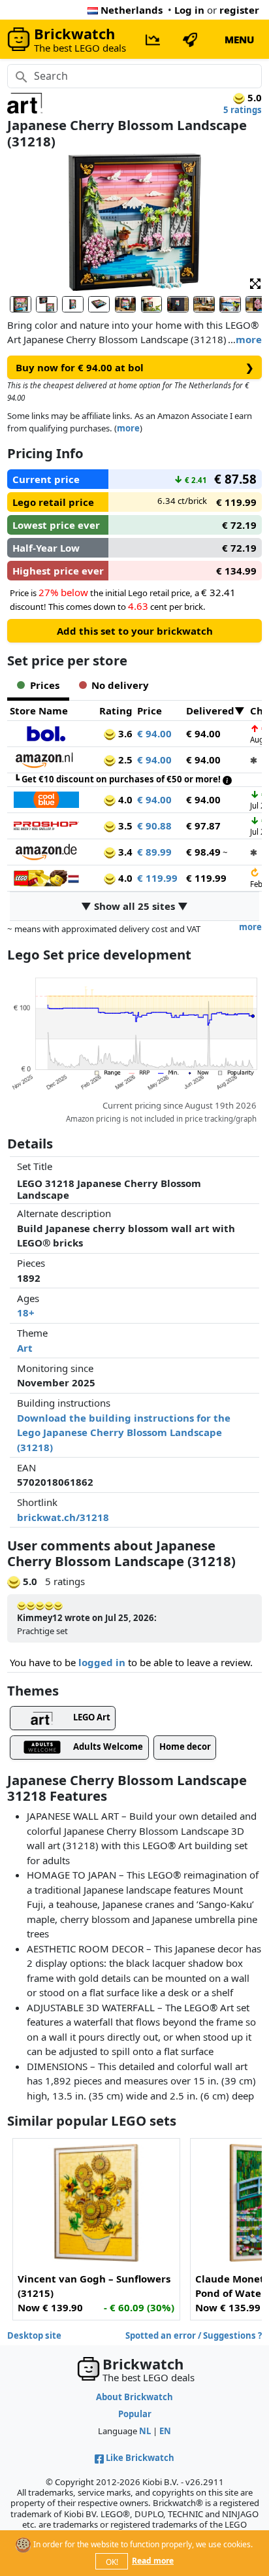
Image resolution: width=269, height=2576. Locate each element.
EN (165, 2431)
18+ (26, 1313)
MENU (239, 39)
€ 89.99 (154, 852)
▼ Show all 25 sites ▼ (134, 906)
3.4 (124, 852)
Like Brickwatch (140, 2458)
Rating (116, 711)
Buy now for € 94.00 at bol (135, 367)
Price (150, 711)
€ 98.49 (203, 852)
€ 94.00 (154, 733)
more (249, 339)
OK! (112, 2562)
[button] (255, 283)
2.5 (124, 760)
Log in (189, 10)
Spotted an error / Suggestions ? (194, 2335)
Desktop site (34, 2335)
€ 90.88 (154, 826)
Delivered (210, 711)
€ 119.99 (157, 878)
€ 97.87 (203, 826)
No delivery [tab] (120, 685)
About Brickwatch (134, 2397)
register (239, 10)
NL (145, 2431)
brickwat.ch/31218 (63, 1517)
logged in (102, 1662)
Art (25, 1348)
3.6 (124, 733)
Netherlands (132, 10)
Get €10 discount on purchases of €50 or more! (122, 779)
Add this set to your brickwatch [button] (135, 631)
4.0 (124, 799)
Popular (135, 2414)
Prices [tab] (45, 685)
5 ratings (243, 110)
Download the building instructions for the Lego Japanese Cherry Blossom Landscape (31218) (124, 1432)
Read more (153, 2561)
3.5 (124, 826)
